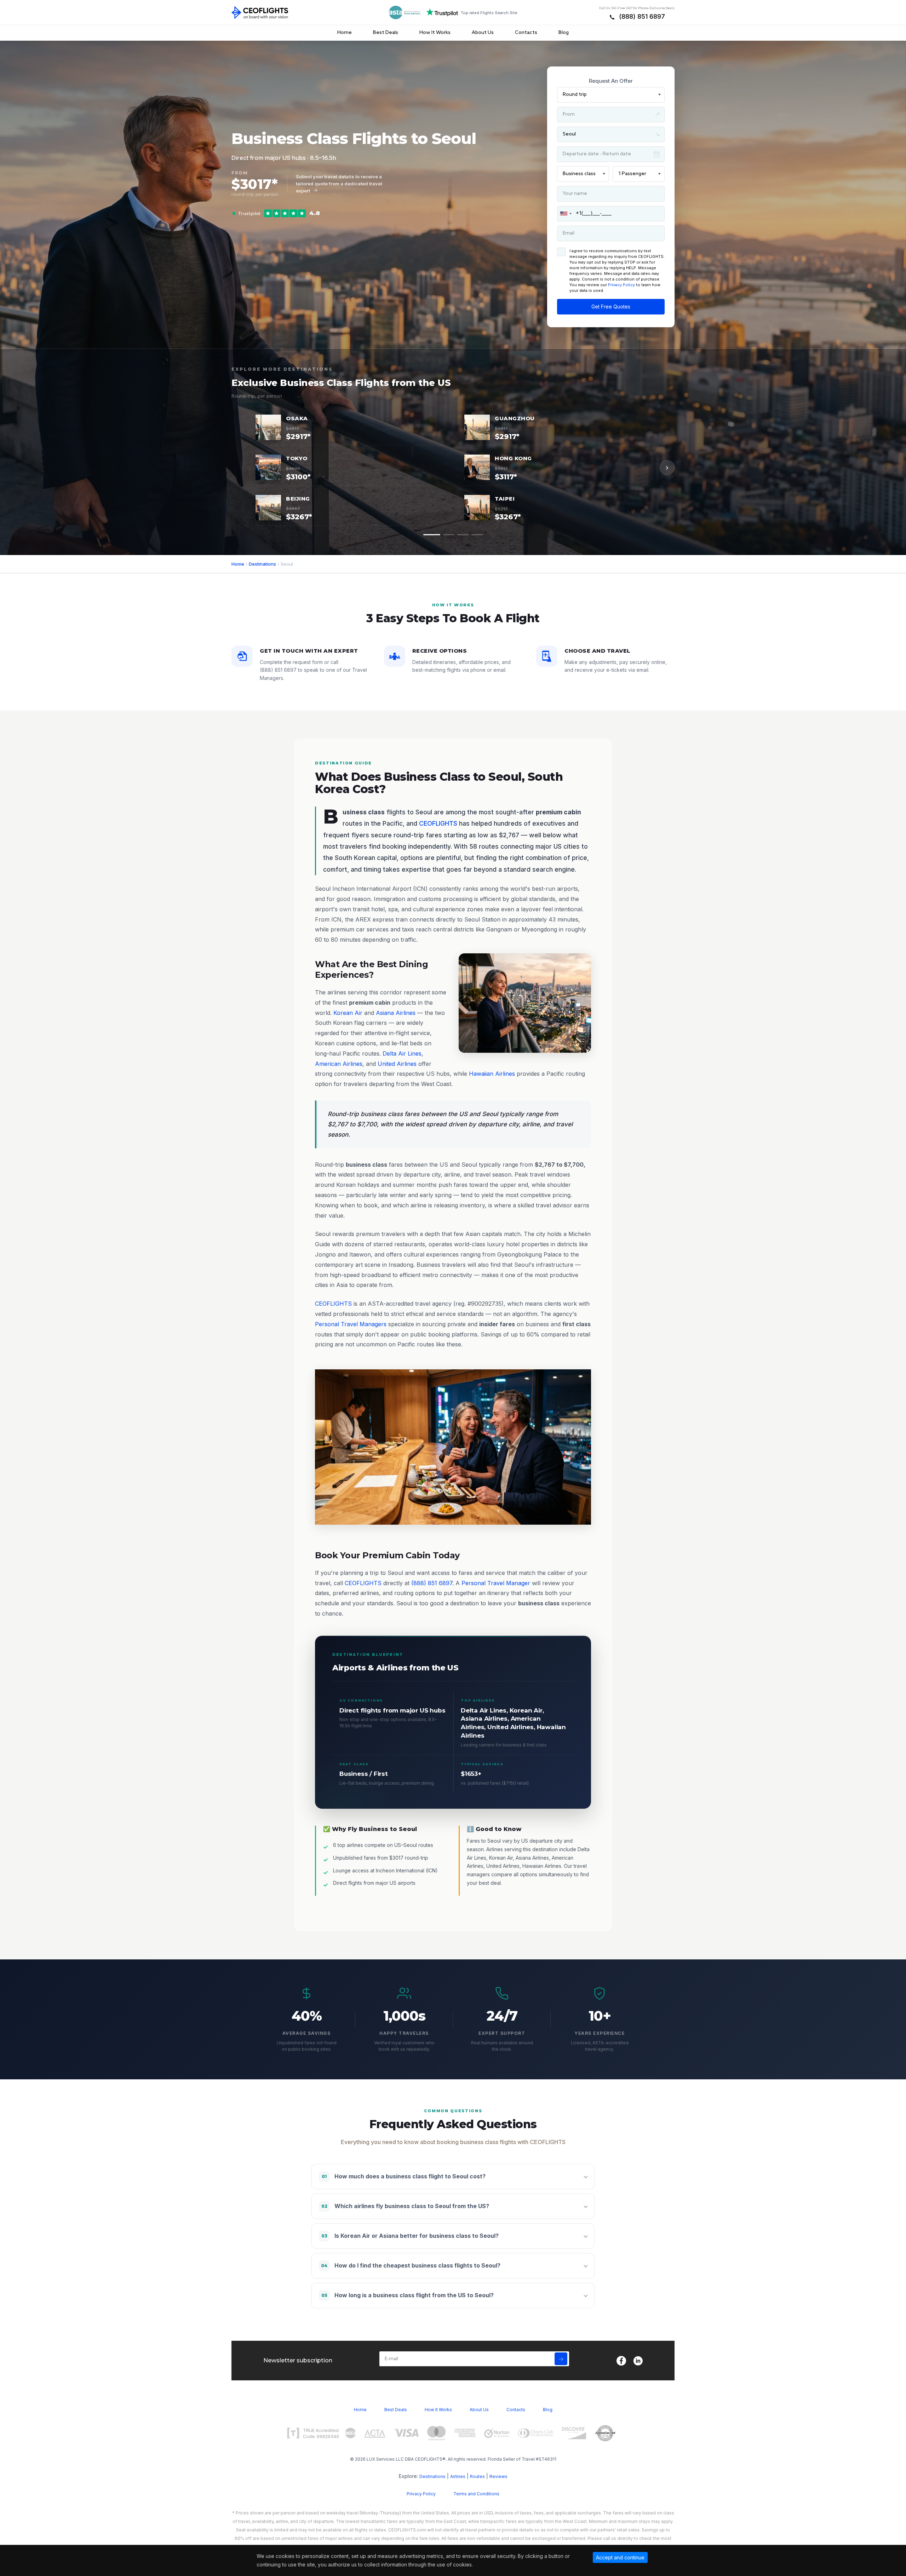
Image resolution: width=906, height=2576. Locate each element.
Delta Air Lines (402, 1053)
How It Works (435, 33)
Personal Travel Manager (496, 1583)
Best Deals (386, 33)
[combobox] (566, 214)
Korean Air (348, 1013)
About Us (483, 33)
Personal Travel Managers (351, 1324)
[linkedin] (638, 2361)
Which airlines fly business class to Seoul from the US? (405, 2206)
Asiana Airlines (396, 1013)
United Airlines (397, 1064)
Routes (477, 2476)
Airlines (458, 2476)
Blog (564, 33)
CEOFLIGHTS (438, 823)
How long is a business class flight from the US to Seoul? (408, 2295)
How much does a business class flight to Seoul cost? (404, 2176)
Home (345, 33)
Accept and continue (620, 2557)
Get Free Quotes (611, 307)
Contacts (526, 33)
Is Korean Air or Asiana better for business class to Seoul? (410, 2236)
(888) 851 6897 (642, 16)
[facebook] (621, 2361)
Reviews (498, 2476)
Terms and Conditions (476, 2494)
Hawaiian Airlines (492, 1074)
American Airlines (339, 1064)
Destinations (262, 564)
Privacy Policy (621, 285)
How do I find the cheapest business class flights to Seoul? (411, 2265)
